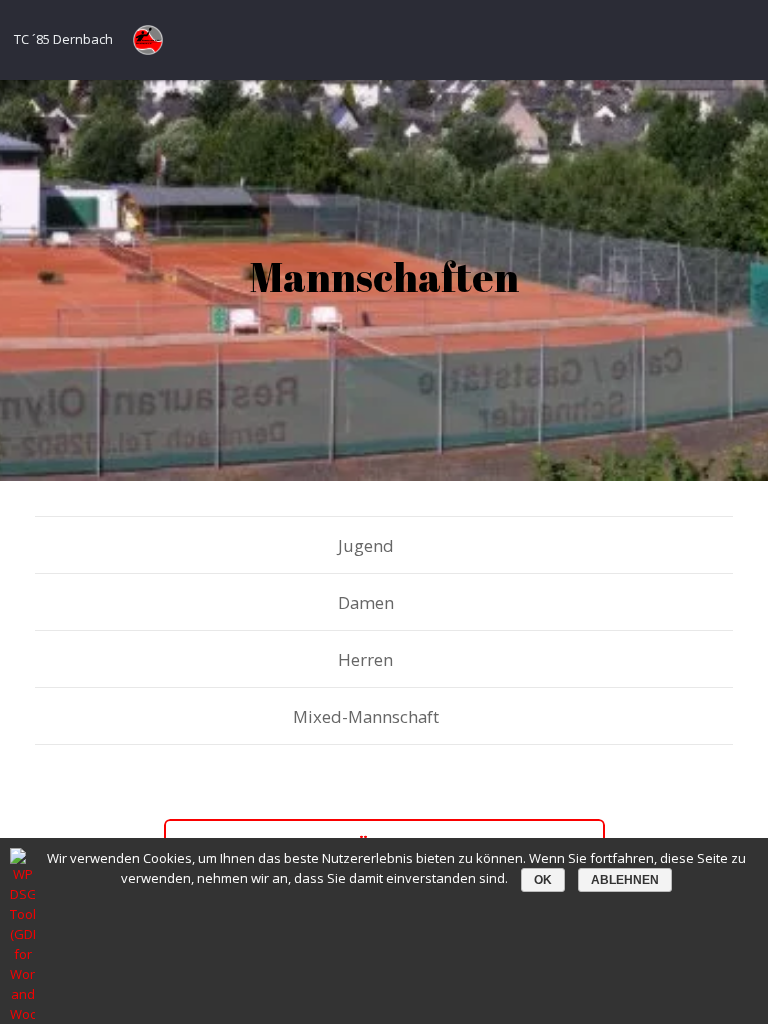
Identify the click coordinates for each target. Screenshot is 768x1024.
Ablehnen (625, 880)
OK (543, 880)
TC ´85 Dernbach (63, 39)
